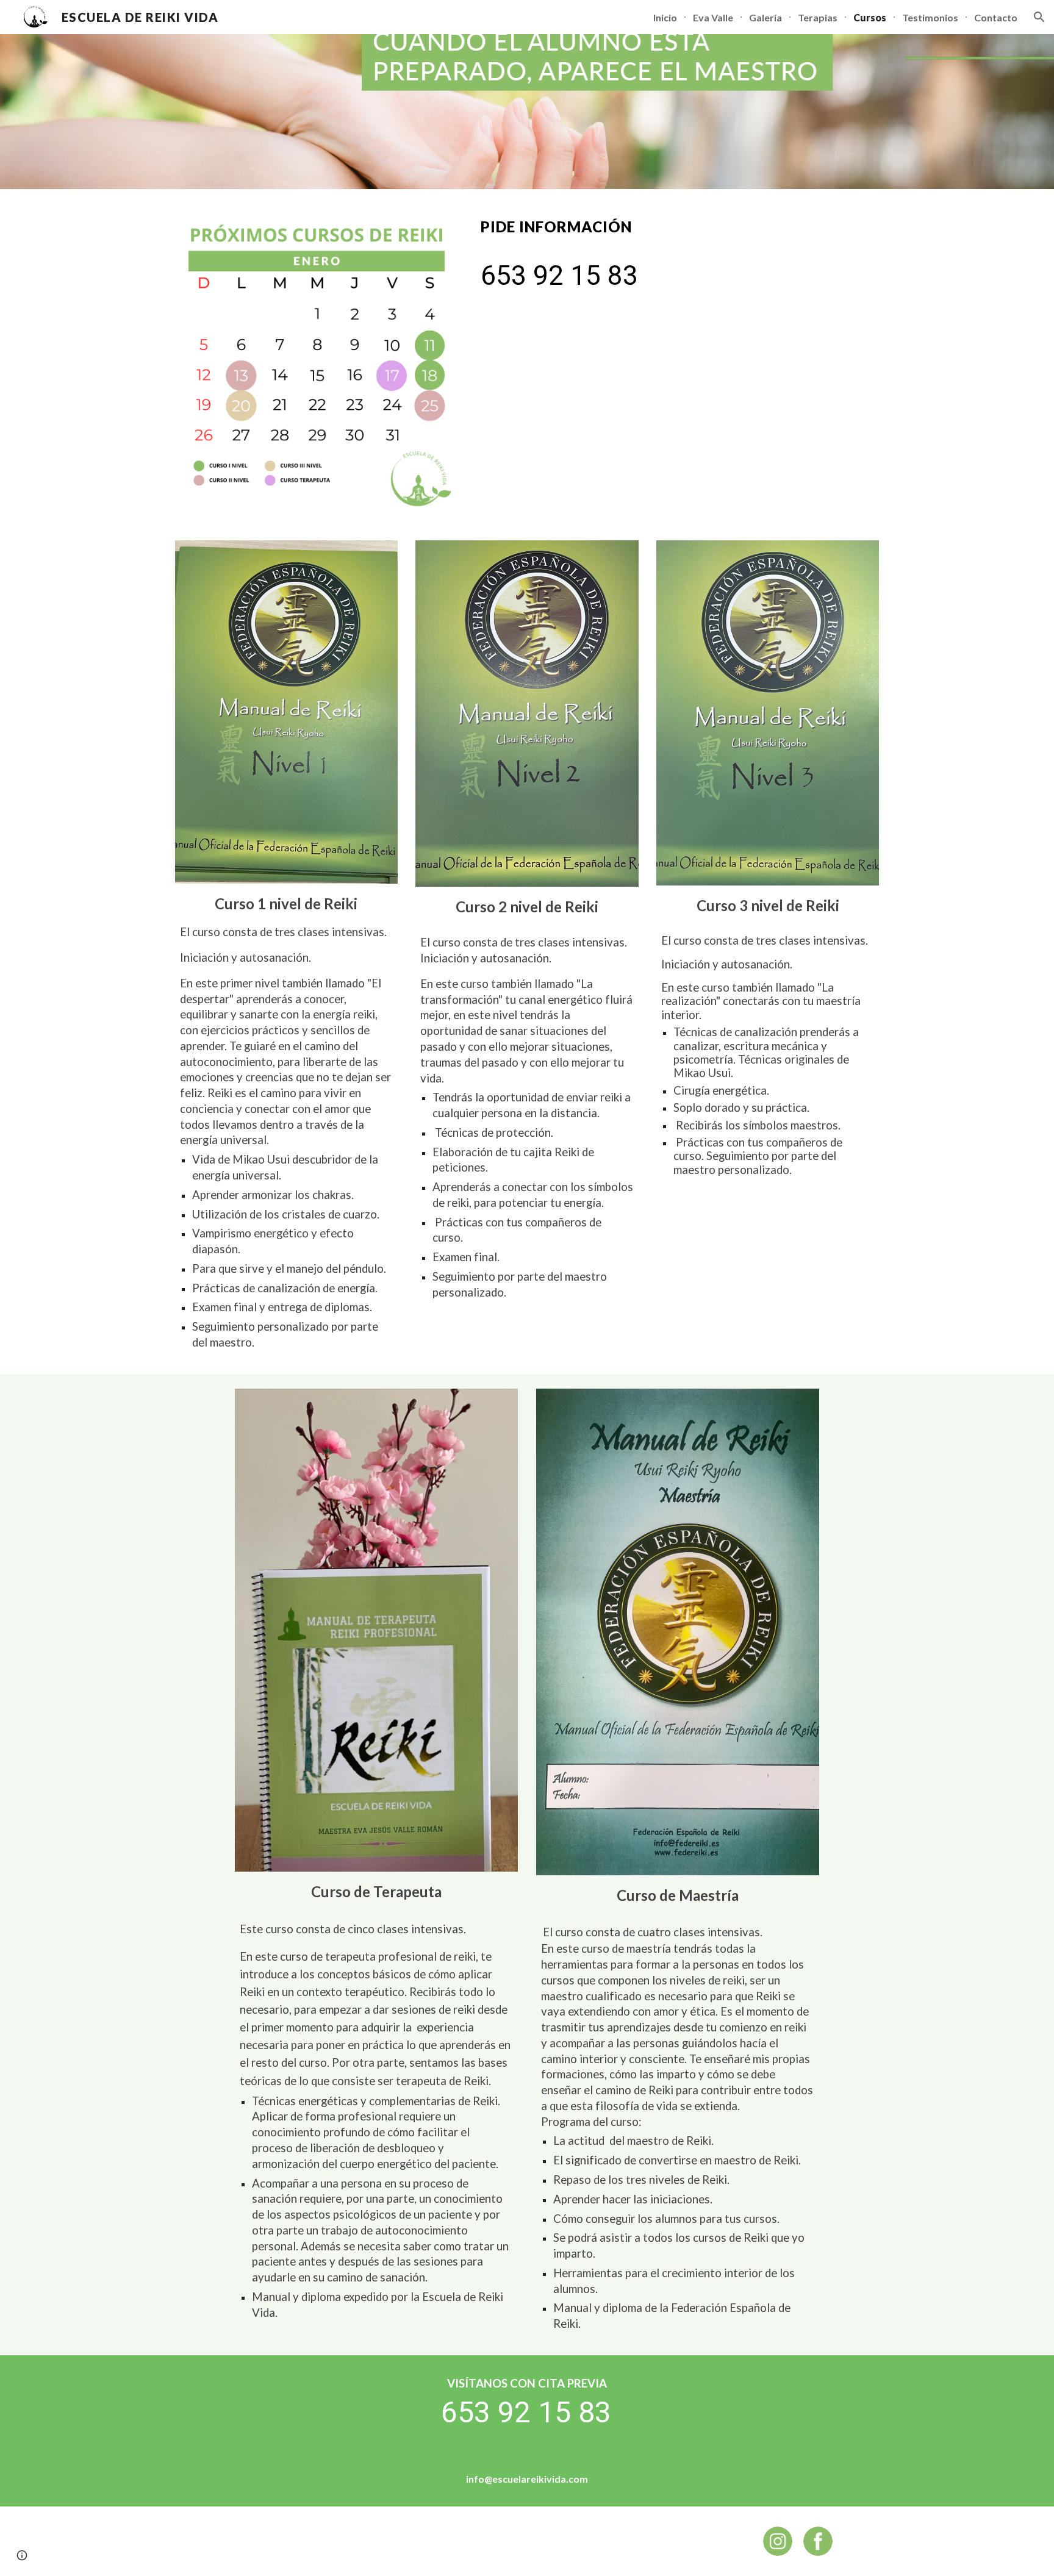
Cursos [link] (870, 17)
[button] (1039, 17)
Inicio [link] (665, 17)
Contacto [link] (996, 17)
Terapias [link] (818, 17)
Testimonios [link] (930, 17)
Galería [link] (765, 17)
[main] (677, 226)
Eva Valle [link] (713, 17)
